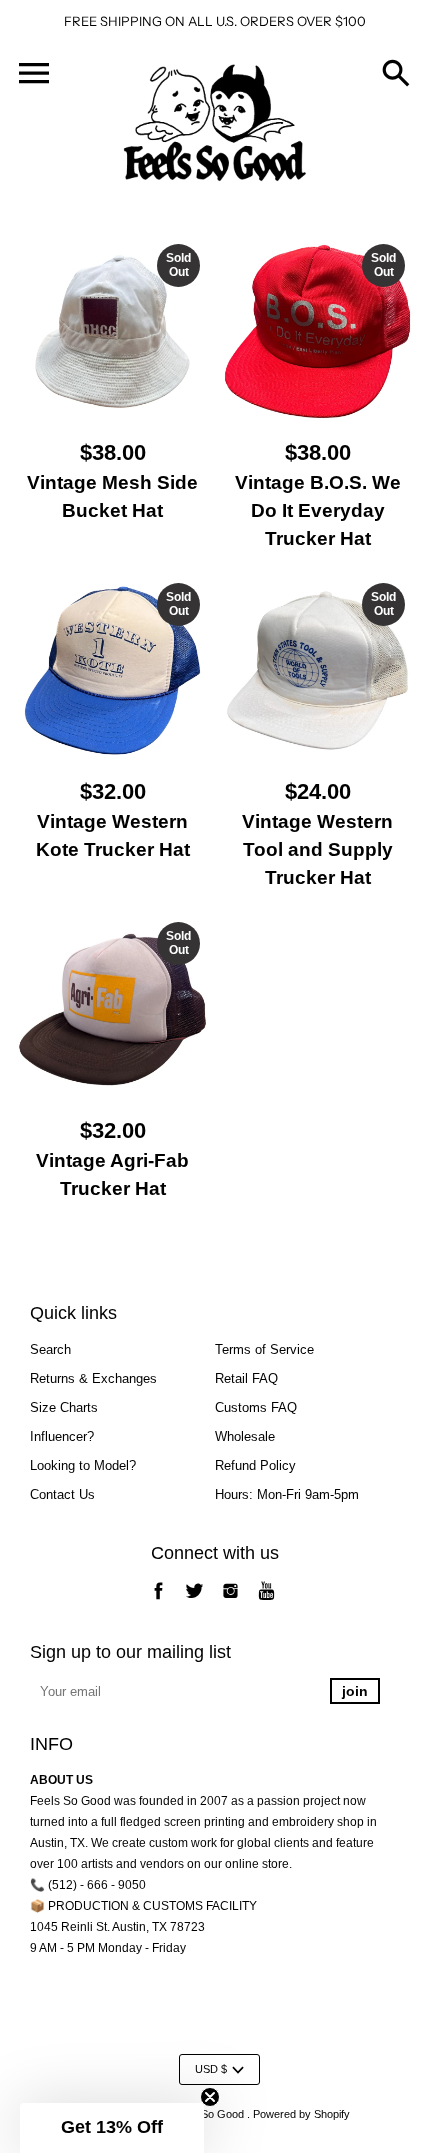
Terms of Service (264, 1349)
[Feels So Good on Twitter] (194, 1601)
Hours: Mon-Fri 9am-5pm (287, 1494)
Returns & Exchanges (93, 1378)
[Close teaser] (210, 2097)
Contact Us (62, 1494)
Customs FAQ (256, 1407)
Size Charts (64, 1407)
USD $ (211, 2069)
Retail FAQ (246, 1378)
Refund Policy (255, 1465)
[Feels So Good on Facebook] (158, 1601)
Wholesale (245, 1436)
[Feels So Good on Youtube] (266, 1601)
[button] (112, 2128)
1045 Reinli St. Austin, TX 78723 (117, 1927)
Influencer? (62, 1436)
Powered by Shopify (301, 2114)
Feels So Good (207, 2114)
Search (50, 1349)
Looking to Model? (83, 1465)
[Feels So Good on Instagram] (230, 1601)
